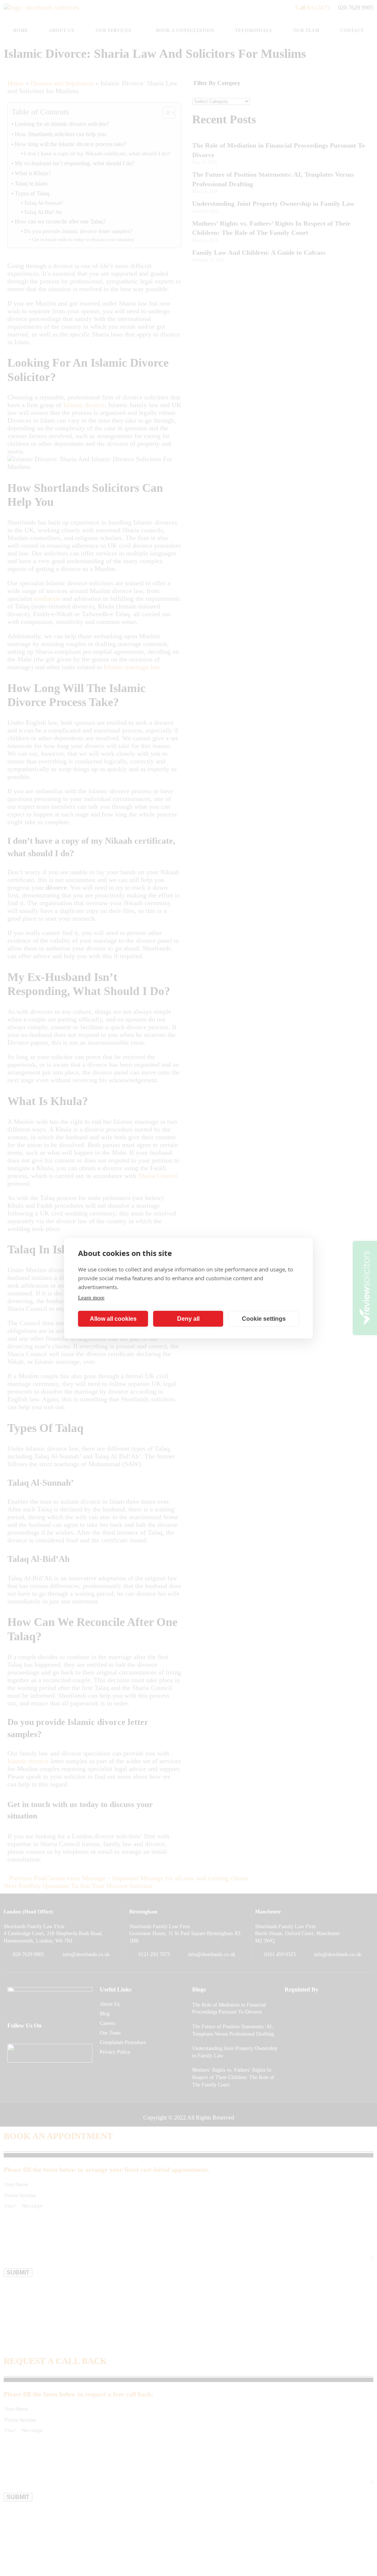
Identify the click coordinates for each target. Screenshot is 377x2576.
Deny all (188, 1319)
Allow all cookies (113, 1319)
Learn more (91, 1298)
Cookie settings (264, 1319)
